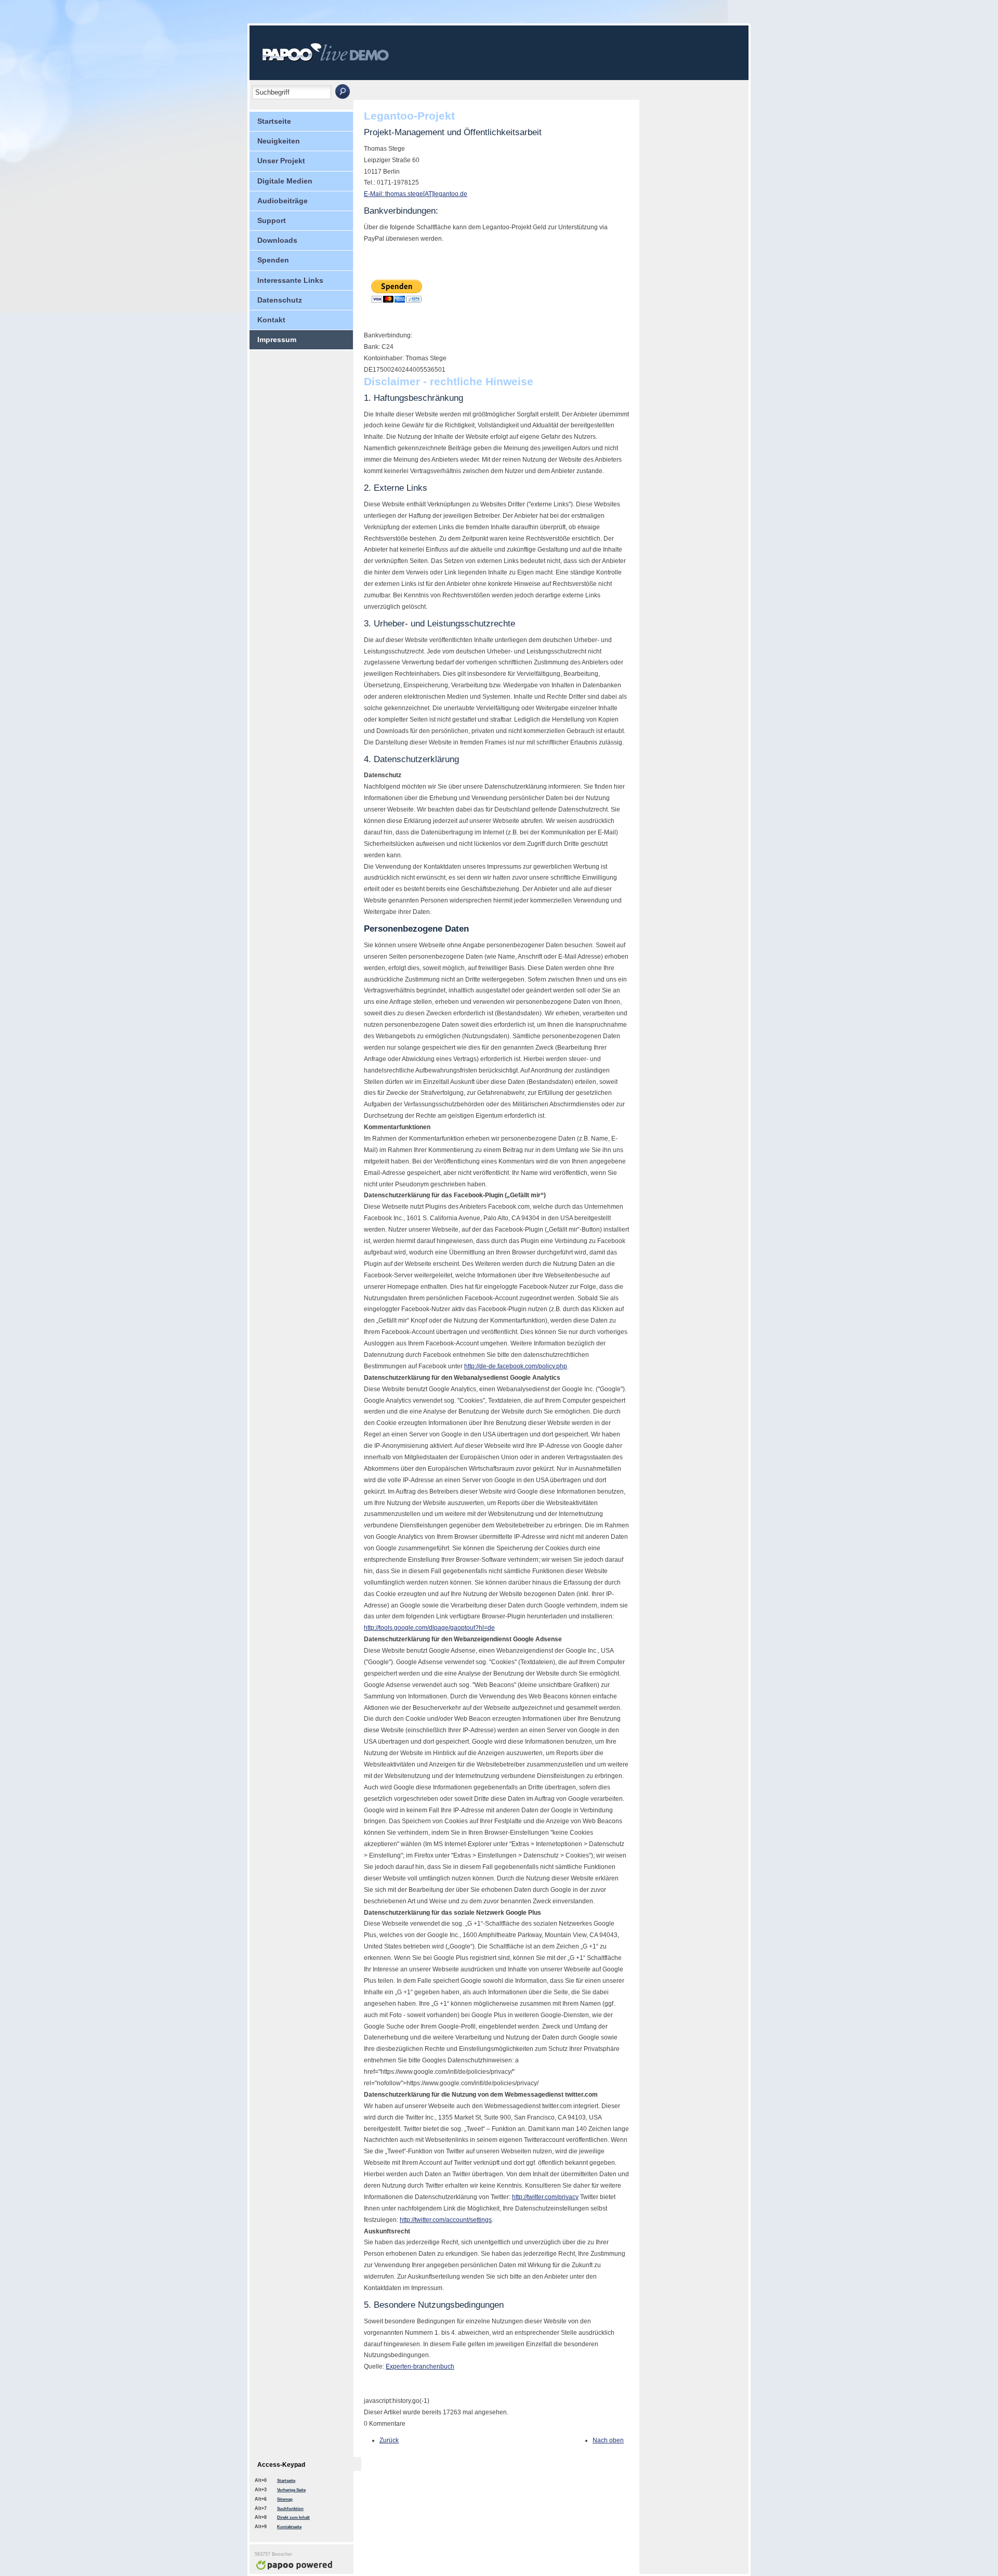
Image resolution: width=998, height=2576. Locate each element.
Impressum (277, 339)
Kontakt (271, 320)
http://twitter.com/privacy (545, 2197)
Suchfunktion (290, 2509)
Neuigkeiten (279, 141)
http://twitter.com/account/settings (446, 2220)
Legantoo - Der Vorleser (336, 57)
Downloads (277, 240)
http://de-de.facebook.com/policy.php (516, 1366)
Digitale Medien (285, 181)
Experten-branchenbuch (420, 2366)
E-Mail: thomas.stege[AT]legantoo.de (416, 194)
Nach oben (608, 2440)
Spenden (273, 260)
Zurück (389, 2440)
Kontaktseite (289, 2527)
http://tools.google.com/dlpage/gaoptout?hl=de (429, 1628)
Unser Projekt (281, 161)
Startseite (274, 121)
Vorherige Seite (291, 2490)
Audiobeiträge (283, 201)
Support (272, 220)
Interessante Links (290, 280)
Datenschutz (280, 300)
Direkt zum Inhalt (293, 2518)
